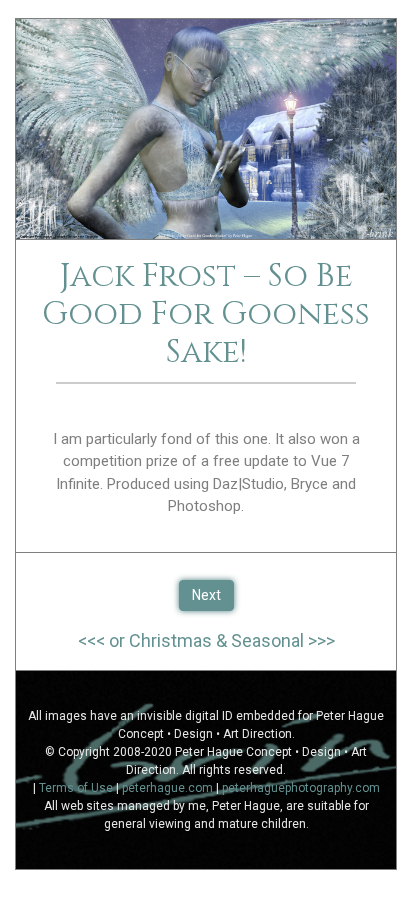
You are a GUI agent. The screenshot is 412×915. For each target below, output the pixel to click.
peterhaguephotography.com (301, 788)
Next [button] (206, 595)
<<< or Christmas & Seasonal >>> (206, 640)
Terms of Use (76, 788)
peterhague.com (167, 788)
